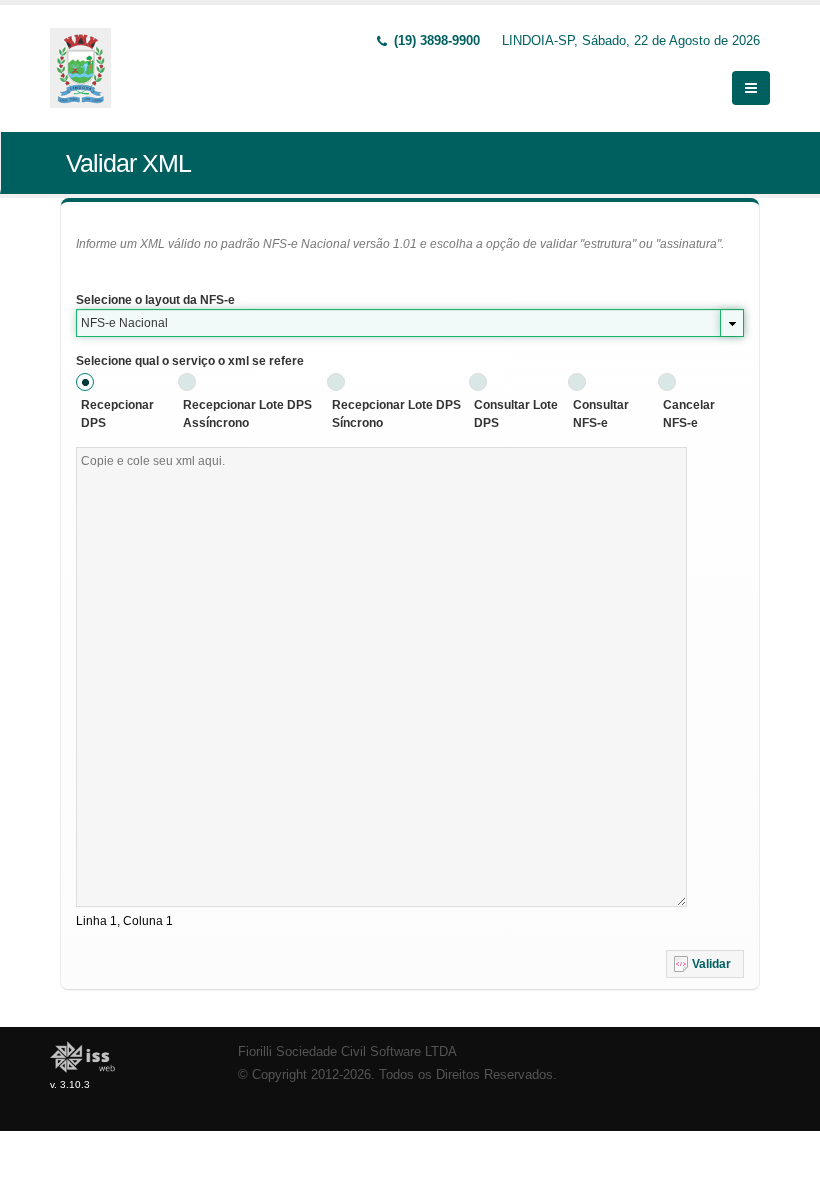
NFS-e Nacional (124, 323)
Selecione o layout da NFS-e (155, 300)
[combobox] (410, 323)
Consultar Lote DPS (516, 414)
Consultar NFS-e (601, 414)
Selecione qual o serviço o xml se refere (190, 361)
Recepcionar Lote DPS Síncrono (396, 414)
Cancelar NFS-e (689, 414)
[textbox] (381, 677)
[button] (705, 964)
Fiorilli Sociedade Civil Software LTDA (347, 1052)
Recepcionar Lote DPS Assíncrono (247, 414)
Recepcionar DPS (117, 414)
